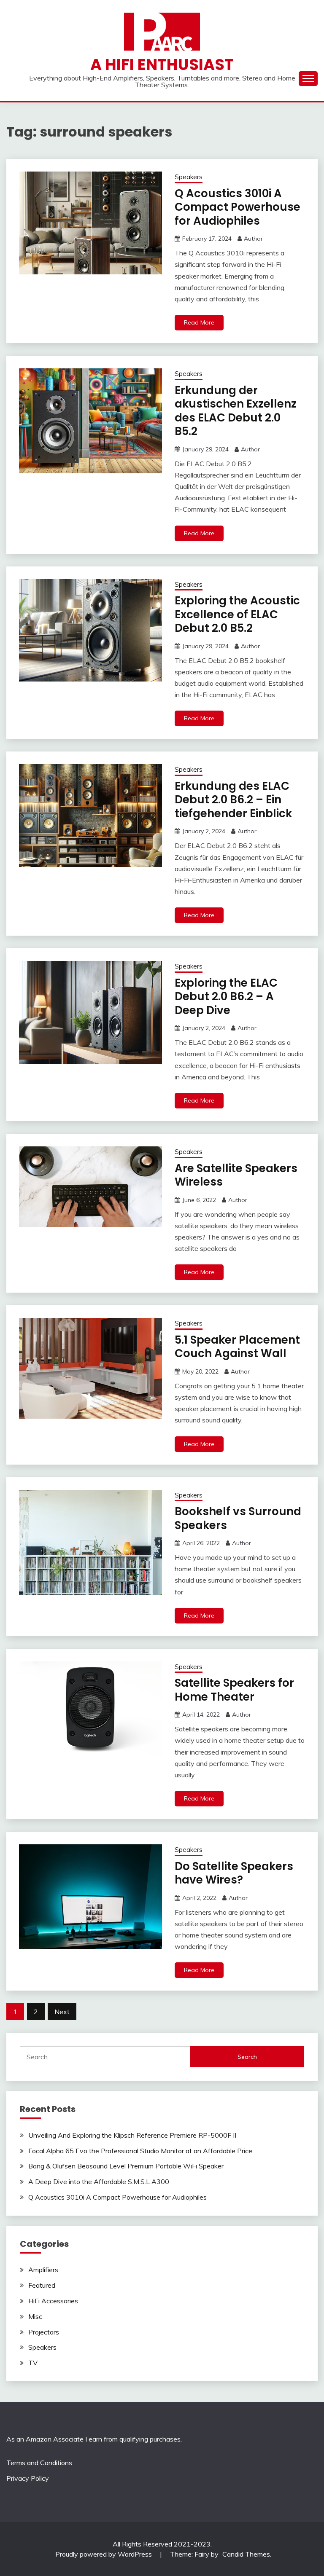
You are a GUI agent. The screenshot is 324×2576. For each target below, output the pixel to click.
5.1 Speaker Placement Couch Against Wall (237, 1347)
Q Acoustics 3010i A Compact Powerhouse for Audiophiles (238, 207)
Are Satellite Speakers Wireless (236, 1175)
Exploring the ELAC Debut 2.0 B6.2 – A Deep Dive (226, 997)
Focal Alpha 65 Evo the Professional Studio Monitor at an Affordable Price (140, 2151)
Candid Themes (246, 2554)
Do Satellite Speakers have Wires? (234, 1873)
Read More (199, 322)
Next (62, 2012)
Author (253, 239)
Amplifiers (43, 2270)
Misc (35, 2316)
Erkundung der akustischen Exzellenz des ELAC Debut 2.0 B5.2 (236, 411)
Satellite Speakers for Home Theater (234, 1690)
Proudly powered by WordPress (104, 2554)
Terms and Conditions (39, 2463)
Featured (42, 2285)
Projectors (44, 2332)
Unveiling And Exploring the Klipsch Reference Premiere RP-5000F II (132, 2135)
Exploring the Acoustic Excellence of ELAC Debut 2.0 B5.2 (237, 614)
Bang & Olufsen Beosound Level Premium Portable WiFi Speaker (126, 2166)
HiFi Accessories (53, 2301)
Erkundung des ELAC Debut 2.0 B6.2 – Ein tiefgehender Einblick (233, 800)
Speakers (189, 177)
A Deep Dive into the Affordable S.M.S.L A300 (99, 2182)
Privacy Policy (28, 2478)
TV (33, 2363)
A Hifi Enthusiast (162, 64)
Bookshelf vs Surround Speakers (238, 1518)
